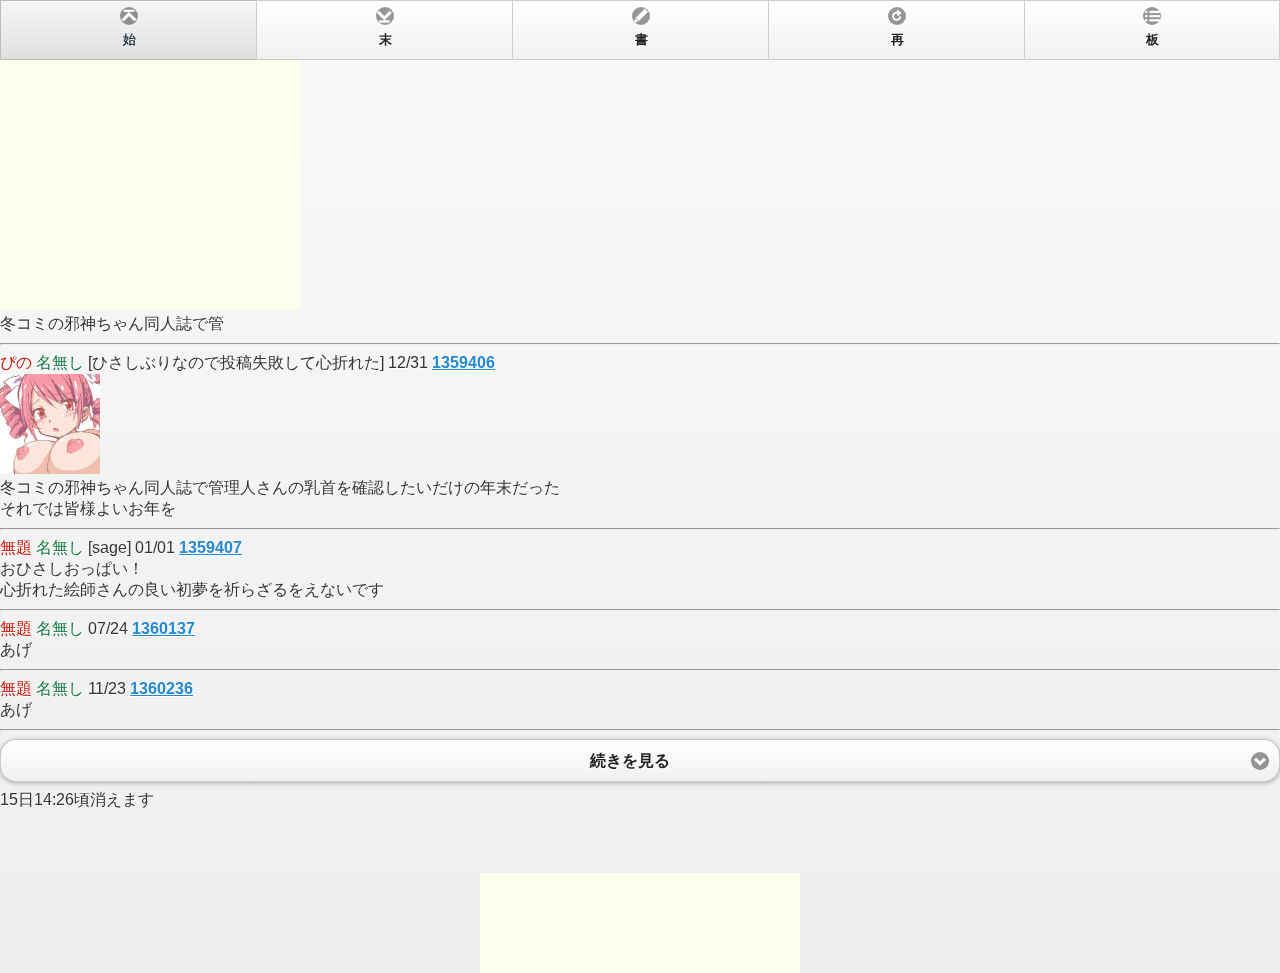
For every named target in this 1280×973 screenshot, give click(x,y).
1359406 (463, 362)
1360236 (161, 688)
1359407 (210, 547)
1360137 (163, 628)
